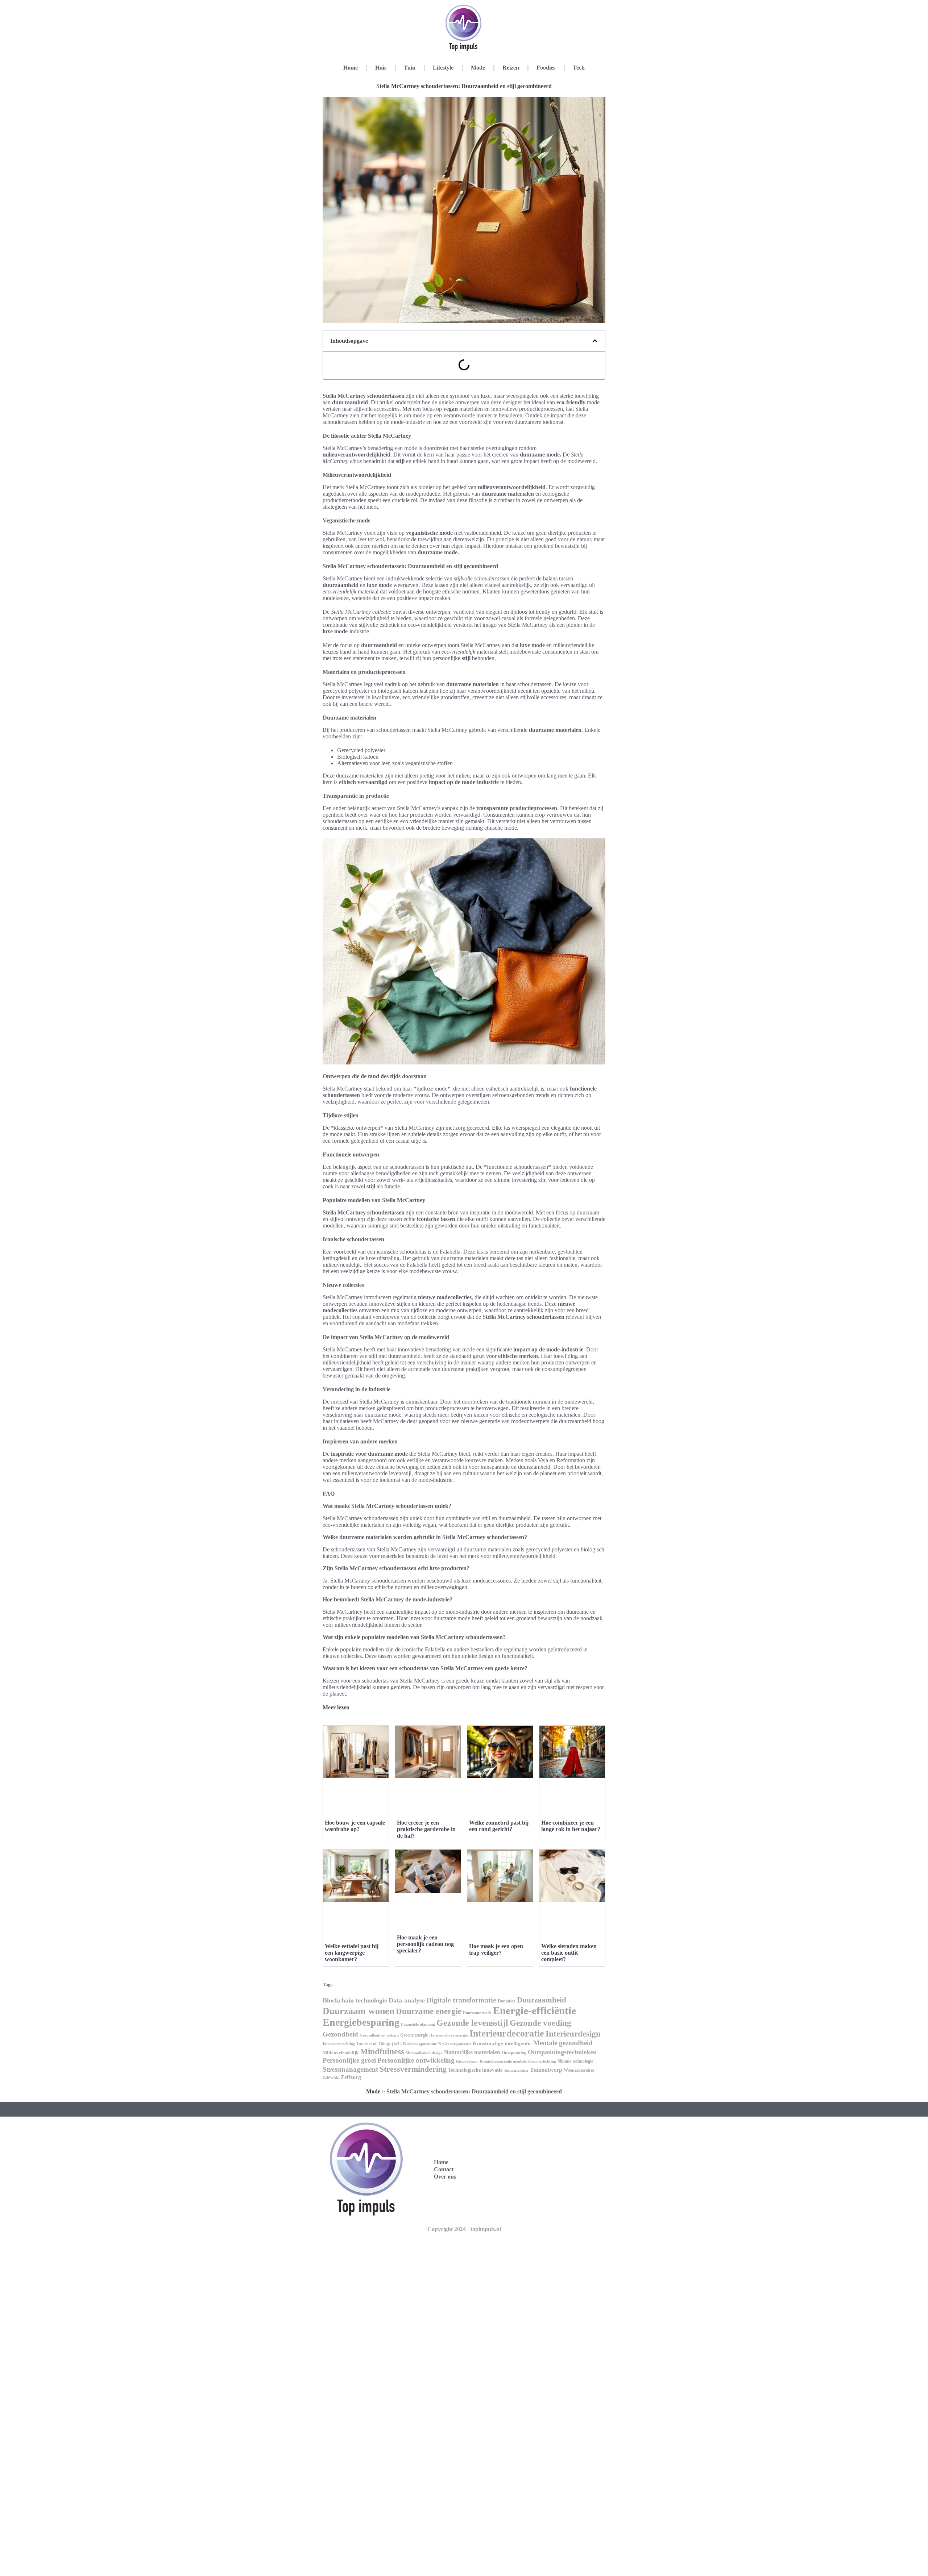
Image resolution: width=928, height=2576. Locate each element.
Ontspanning (514, 2053)
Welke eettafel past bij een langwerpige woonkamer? (352, 1953)
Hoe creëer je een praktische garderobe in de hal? (426, 1829)
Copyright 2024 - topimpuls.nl (464, 2229)
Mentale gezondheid (563, 2043)
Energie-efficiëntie (535, 2010)
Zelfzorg (351, 2077)
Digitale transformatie (461, 2000)
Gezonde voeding (540, 2023)
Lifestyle (443, 68)
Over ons (445, 2177)
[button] (595, 341)
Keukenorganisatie (455, 2044)
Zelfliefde (331, 2078)
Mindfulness (382, 2052)
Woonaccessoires (579, 2070)
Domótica (507, 2001)
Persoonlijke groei (349, 2060)
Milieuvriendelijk (341, 2053)
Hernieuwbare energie (449, 2035)
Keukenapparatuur (420, 2044)
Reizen (511, 68)
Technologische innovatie (475, 2070)
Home (351, 68)
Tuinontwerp (546, 2070)
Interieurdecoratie (507, 2033)
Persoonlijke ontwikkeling (416, 2060)
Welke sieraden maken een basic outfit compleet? (569, 1953)
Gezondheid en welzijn (379, 2035)
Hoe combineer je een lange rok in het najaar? (571, 1826)
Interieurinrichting (339, 2044)
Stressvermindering (413, 2069)
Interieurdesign (573, 2034)
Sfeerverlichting (542, 2061)
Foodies (546, 68)
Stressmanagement (350, 2069)
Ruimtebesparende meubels (503, 2061)
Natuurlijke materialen (472, 2052)
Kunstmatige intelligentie (502, 2043)
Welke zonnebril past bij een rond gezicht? (499, 1826)
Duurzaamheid (542, 2000)
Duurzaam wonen (359, 2011)
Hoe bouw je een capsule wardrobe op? (355, 1826)
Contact (444, 2169)
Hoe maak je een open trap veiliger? (496, 1949)
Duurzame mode (477, 2013)
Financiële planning (418, 2024)
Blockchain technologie (355, 2000)
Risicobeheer (467, 2061)
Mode (478, 68)
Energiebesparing (361, 2022)
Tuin (410, 68)
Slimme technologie (575, 2061)
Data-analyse (407, 2000)
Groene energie (414, 2035)
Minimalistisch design (424, 2053)
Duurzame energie (429, 2011)
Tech (579, 68)
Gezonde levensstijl (472, 2023)
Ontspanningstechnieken (562, 2052)
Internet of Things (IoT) (379, 2044)
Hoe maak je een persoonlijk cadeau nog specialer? (425, 1944)
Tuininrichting (516, 2070)
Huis (381, 68)
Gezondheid (340, 2034)
